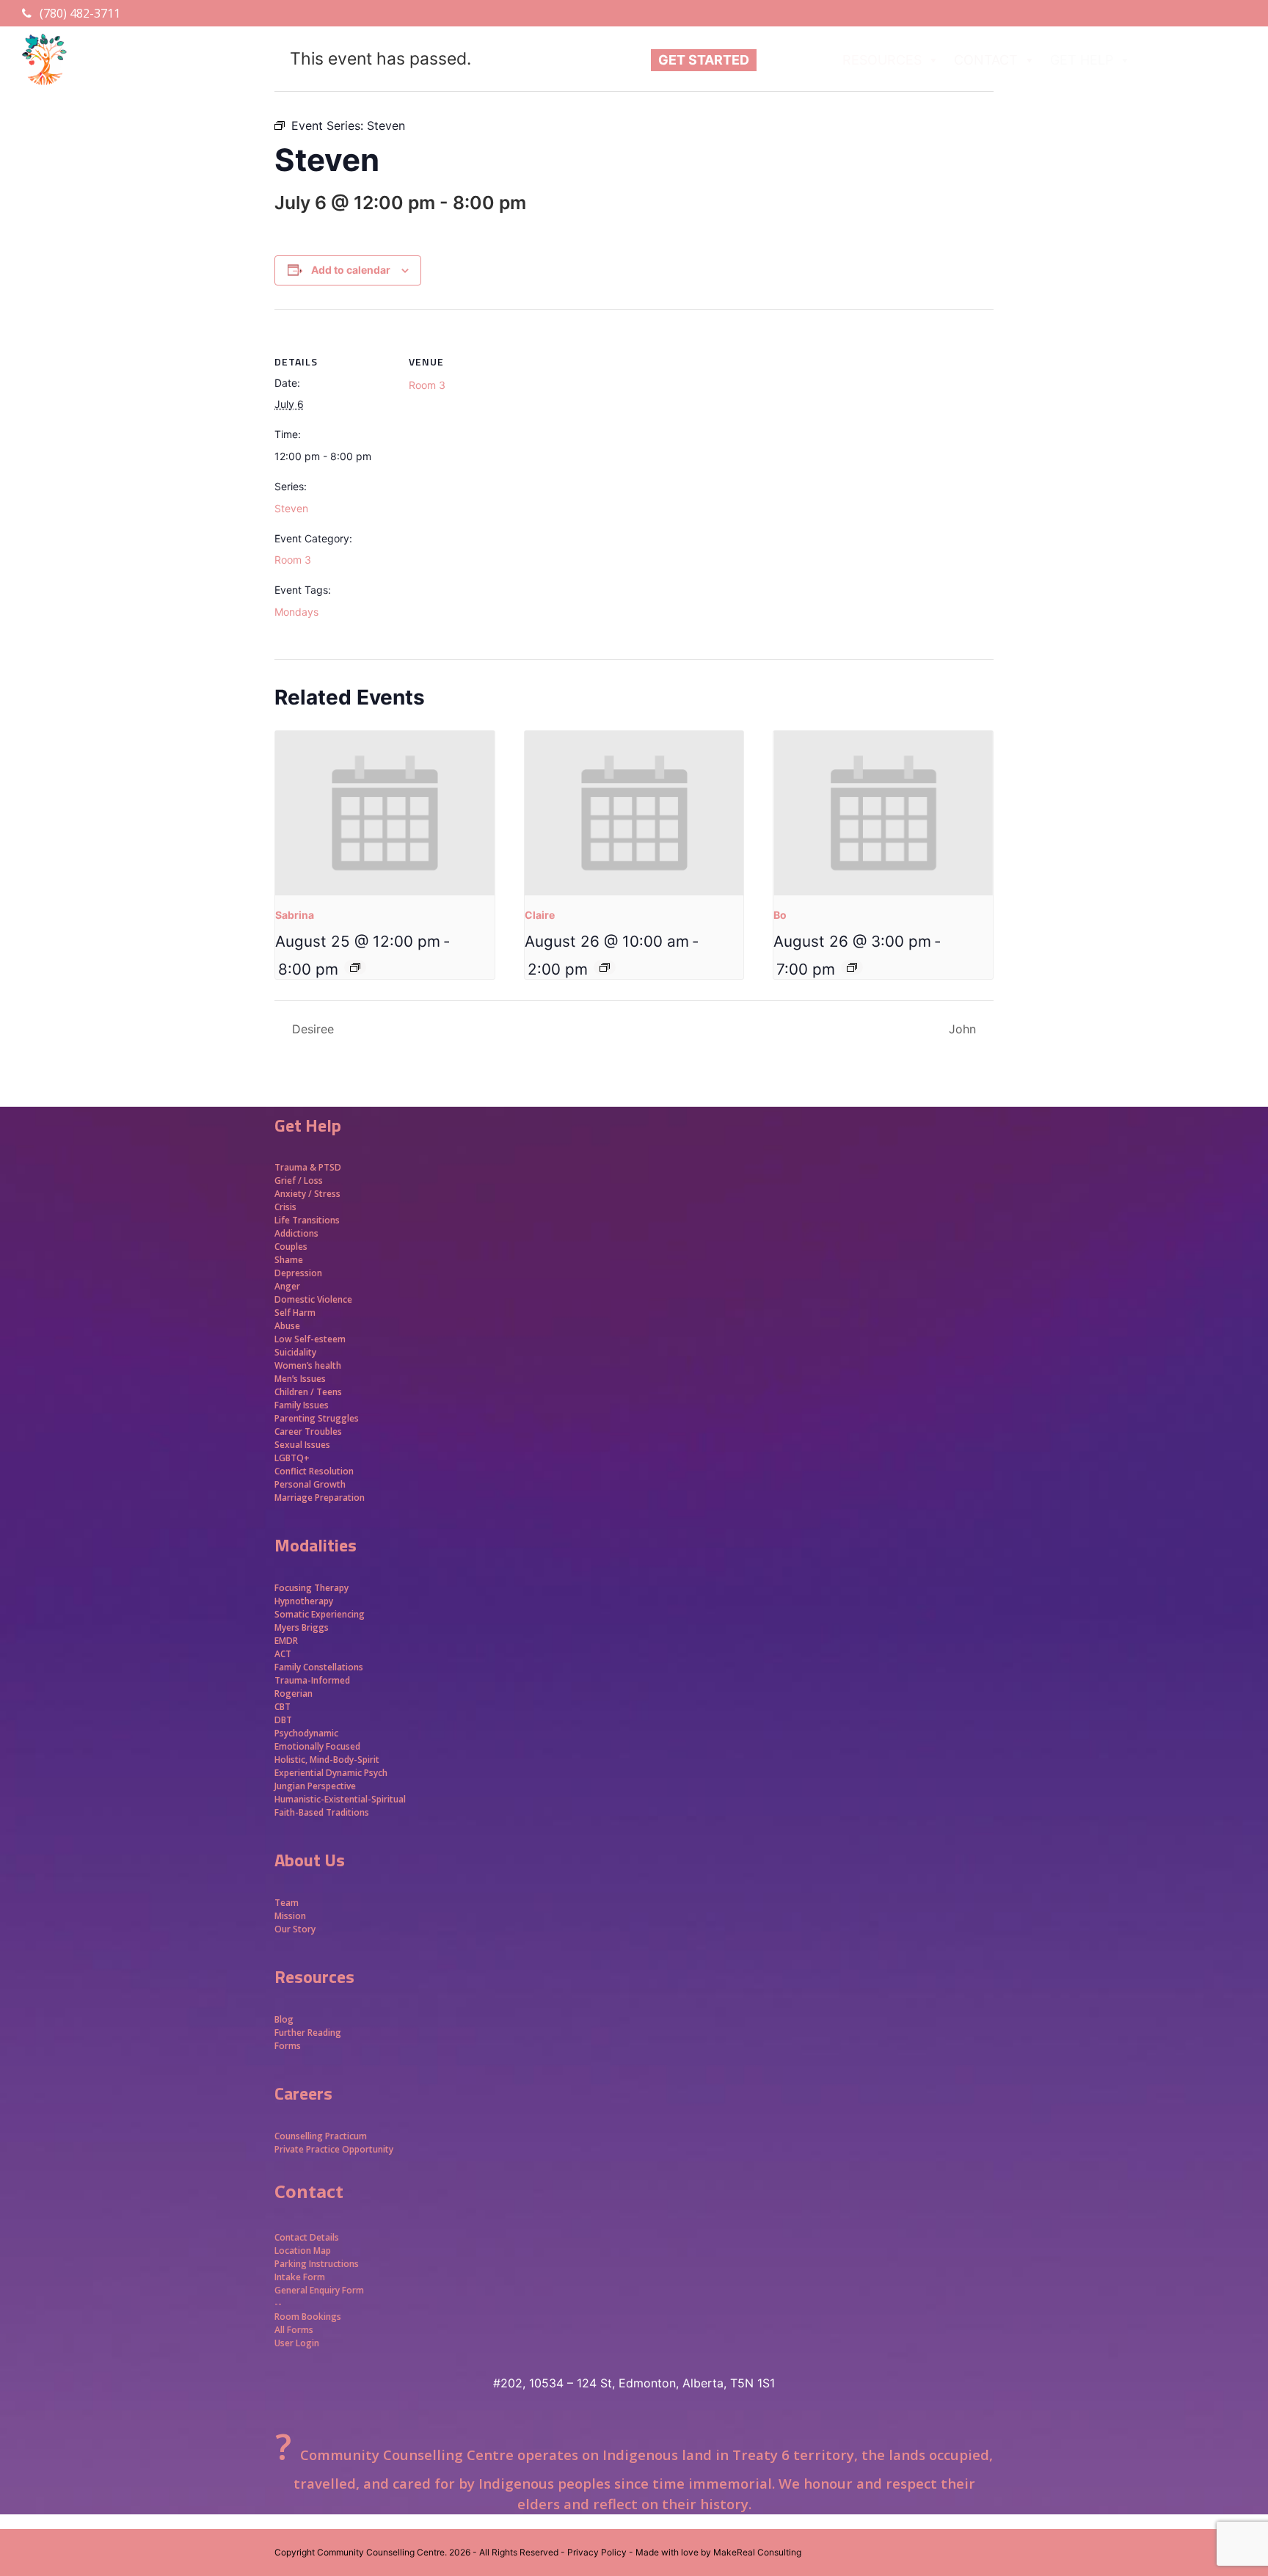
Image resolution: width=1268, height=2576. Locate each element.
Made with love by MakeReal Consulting (718, 2552)
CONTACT (986, 60)
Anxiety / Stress (307, 1194)
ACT (283, 1654)
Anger (287, 1286)
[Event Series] (355, 967)
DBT (283, 1720)
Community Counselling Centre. (382, 2552)
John (964, 1029)
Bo (780, 915)
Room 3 (293, 560)
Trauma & (296, 1167)
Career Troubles (308, 1431)
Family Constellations (320, 1667)
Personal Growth (311, 1484)
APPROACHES (1189, 60)
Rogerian (294, 1693)
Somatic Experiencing (320, 1614)
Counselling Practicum (321, 2136)
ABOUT (787, 60)
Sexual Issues (302, 1445)
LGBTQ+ (292, 1458)
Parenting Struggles (317, 1418)
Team (287, 1903)
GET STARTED (704, 60)
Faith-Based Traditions (323, 1812)
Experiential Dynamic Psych (331, 1773)
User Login (297, 2343)
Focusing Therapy (311, 1588)
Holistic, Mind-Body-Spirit (327, 1760)
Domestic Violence (313, 1299)
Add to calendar (351, 270)
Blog (284, 2019)
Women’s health (308, 1365)
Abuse (287, 1326)
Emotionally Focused (317, 1746)
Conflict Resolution (314, 1471)
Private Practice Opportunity (334, 2149)
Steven (291, 508)
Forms (288, 2046)
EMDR (286, 1641)
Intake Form (300, 2277)
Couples (291, 1247)
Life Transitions (307, 1220)
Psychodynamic (306, 1733)
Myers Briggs (302, 1627)
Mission (290, 1916)
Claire (540, 915)
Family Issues (302, 1405)
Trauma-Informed (313, 1680)
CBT (283, 1707)
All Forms (294, 2330)
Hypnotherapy (304, 1601)
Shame (289, 1260)
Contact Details (307, 2237)
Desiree (311, 1029)
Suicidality (295, 1352)
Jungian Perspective (315, 1786)
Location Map (303, 2251)
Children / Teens (308, 1392)
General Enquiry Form (319, 2290)
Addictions (296, 1233)
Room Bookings (308, 2317)
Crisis (285, 1207)
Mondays (296, 612)
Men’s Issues (300, 1379)
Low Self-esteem (310, 1339)
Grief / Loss (300, 1180)
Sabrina (295, 915)
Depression (298, 1273)
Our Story (295, 1929)
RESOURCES (882, 60)
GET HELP (1082, 60)
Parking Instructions (317, 2264)
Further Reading (308, 2033)
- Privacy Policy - (597, 2552)
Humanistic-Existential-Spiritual (340, 1799)
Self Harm (295, 1313)
